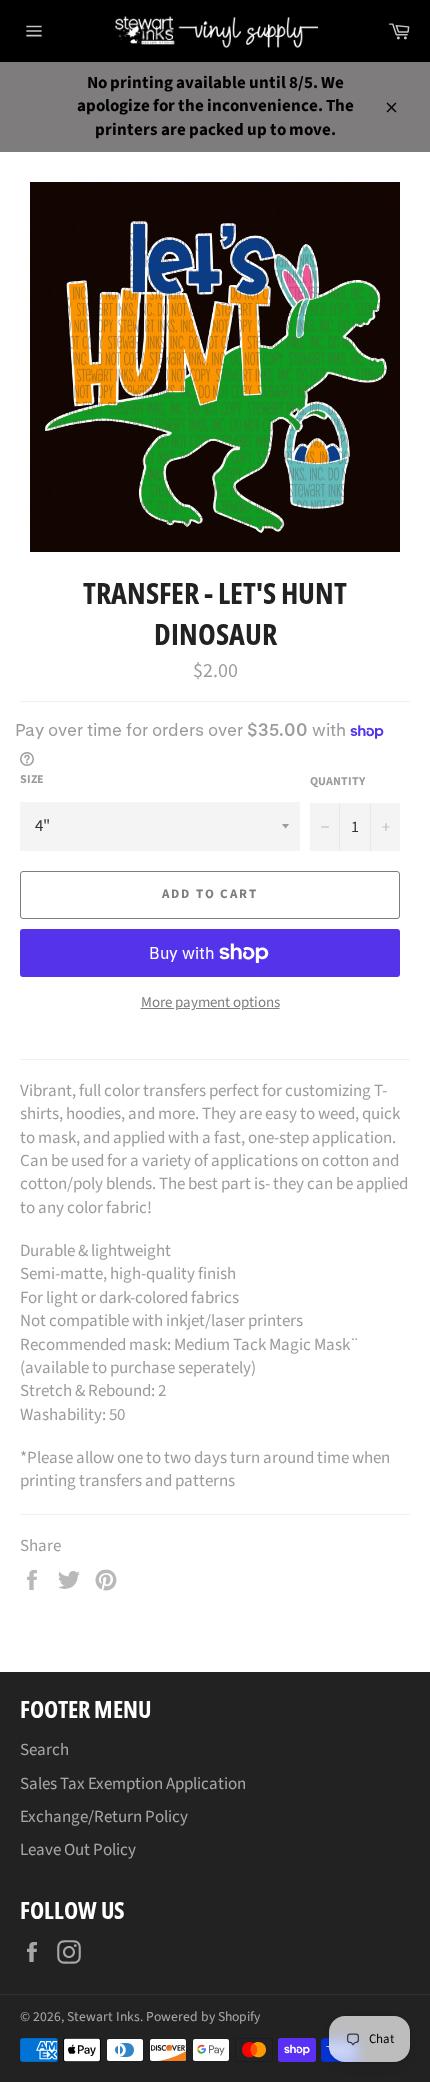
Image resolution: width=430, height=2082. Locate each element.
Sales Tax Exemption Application (133, 1784)
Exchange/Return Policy (104, 1817)
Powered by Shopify (203, 2016)
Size (32, 780)
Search (44, 1750)
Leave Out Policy (78, 1850)
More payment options (210, 1003)
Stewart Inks (103, 2016)
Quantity (337, 782)
